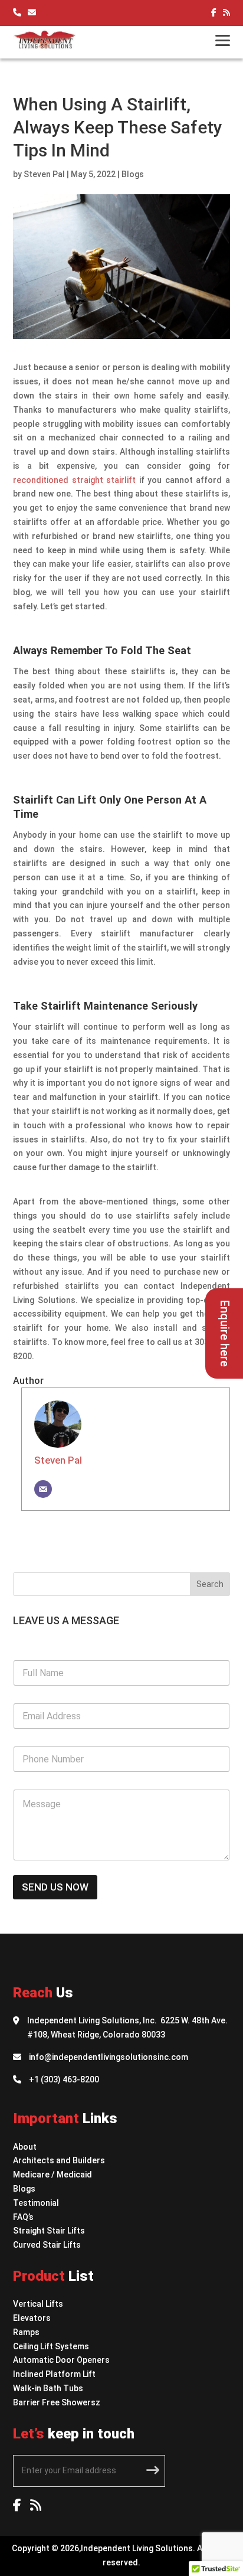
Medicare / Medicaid (52, 2175)
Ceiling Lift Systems (51, 2346)
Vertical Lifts (38, 2304)
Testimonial (36, 2203)
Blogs (133, 174)
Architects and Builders (59, 2160)
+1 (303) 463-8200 (64, 2079)
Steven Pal (44, 174)
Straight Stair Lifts (49, 2231)
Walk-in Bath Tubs (48, 2388)
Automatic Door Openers (61, 2360)
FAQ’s (23, 2217)
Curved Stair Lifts (47, 2245)
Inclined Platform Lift (54, 2374)
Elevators (32, 2318)
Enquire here (225, 1333)
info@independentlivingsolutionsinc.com (109, 2057)
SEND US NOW (55, 1887)
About (25, 2147)
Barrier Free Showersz (57, 2402)
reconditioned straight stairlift (74, 480)
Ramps (26, 2332)
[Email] (43, 1489)
